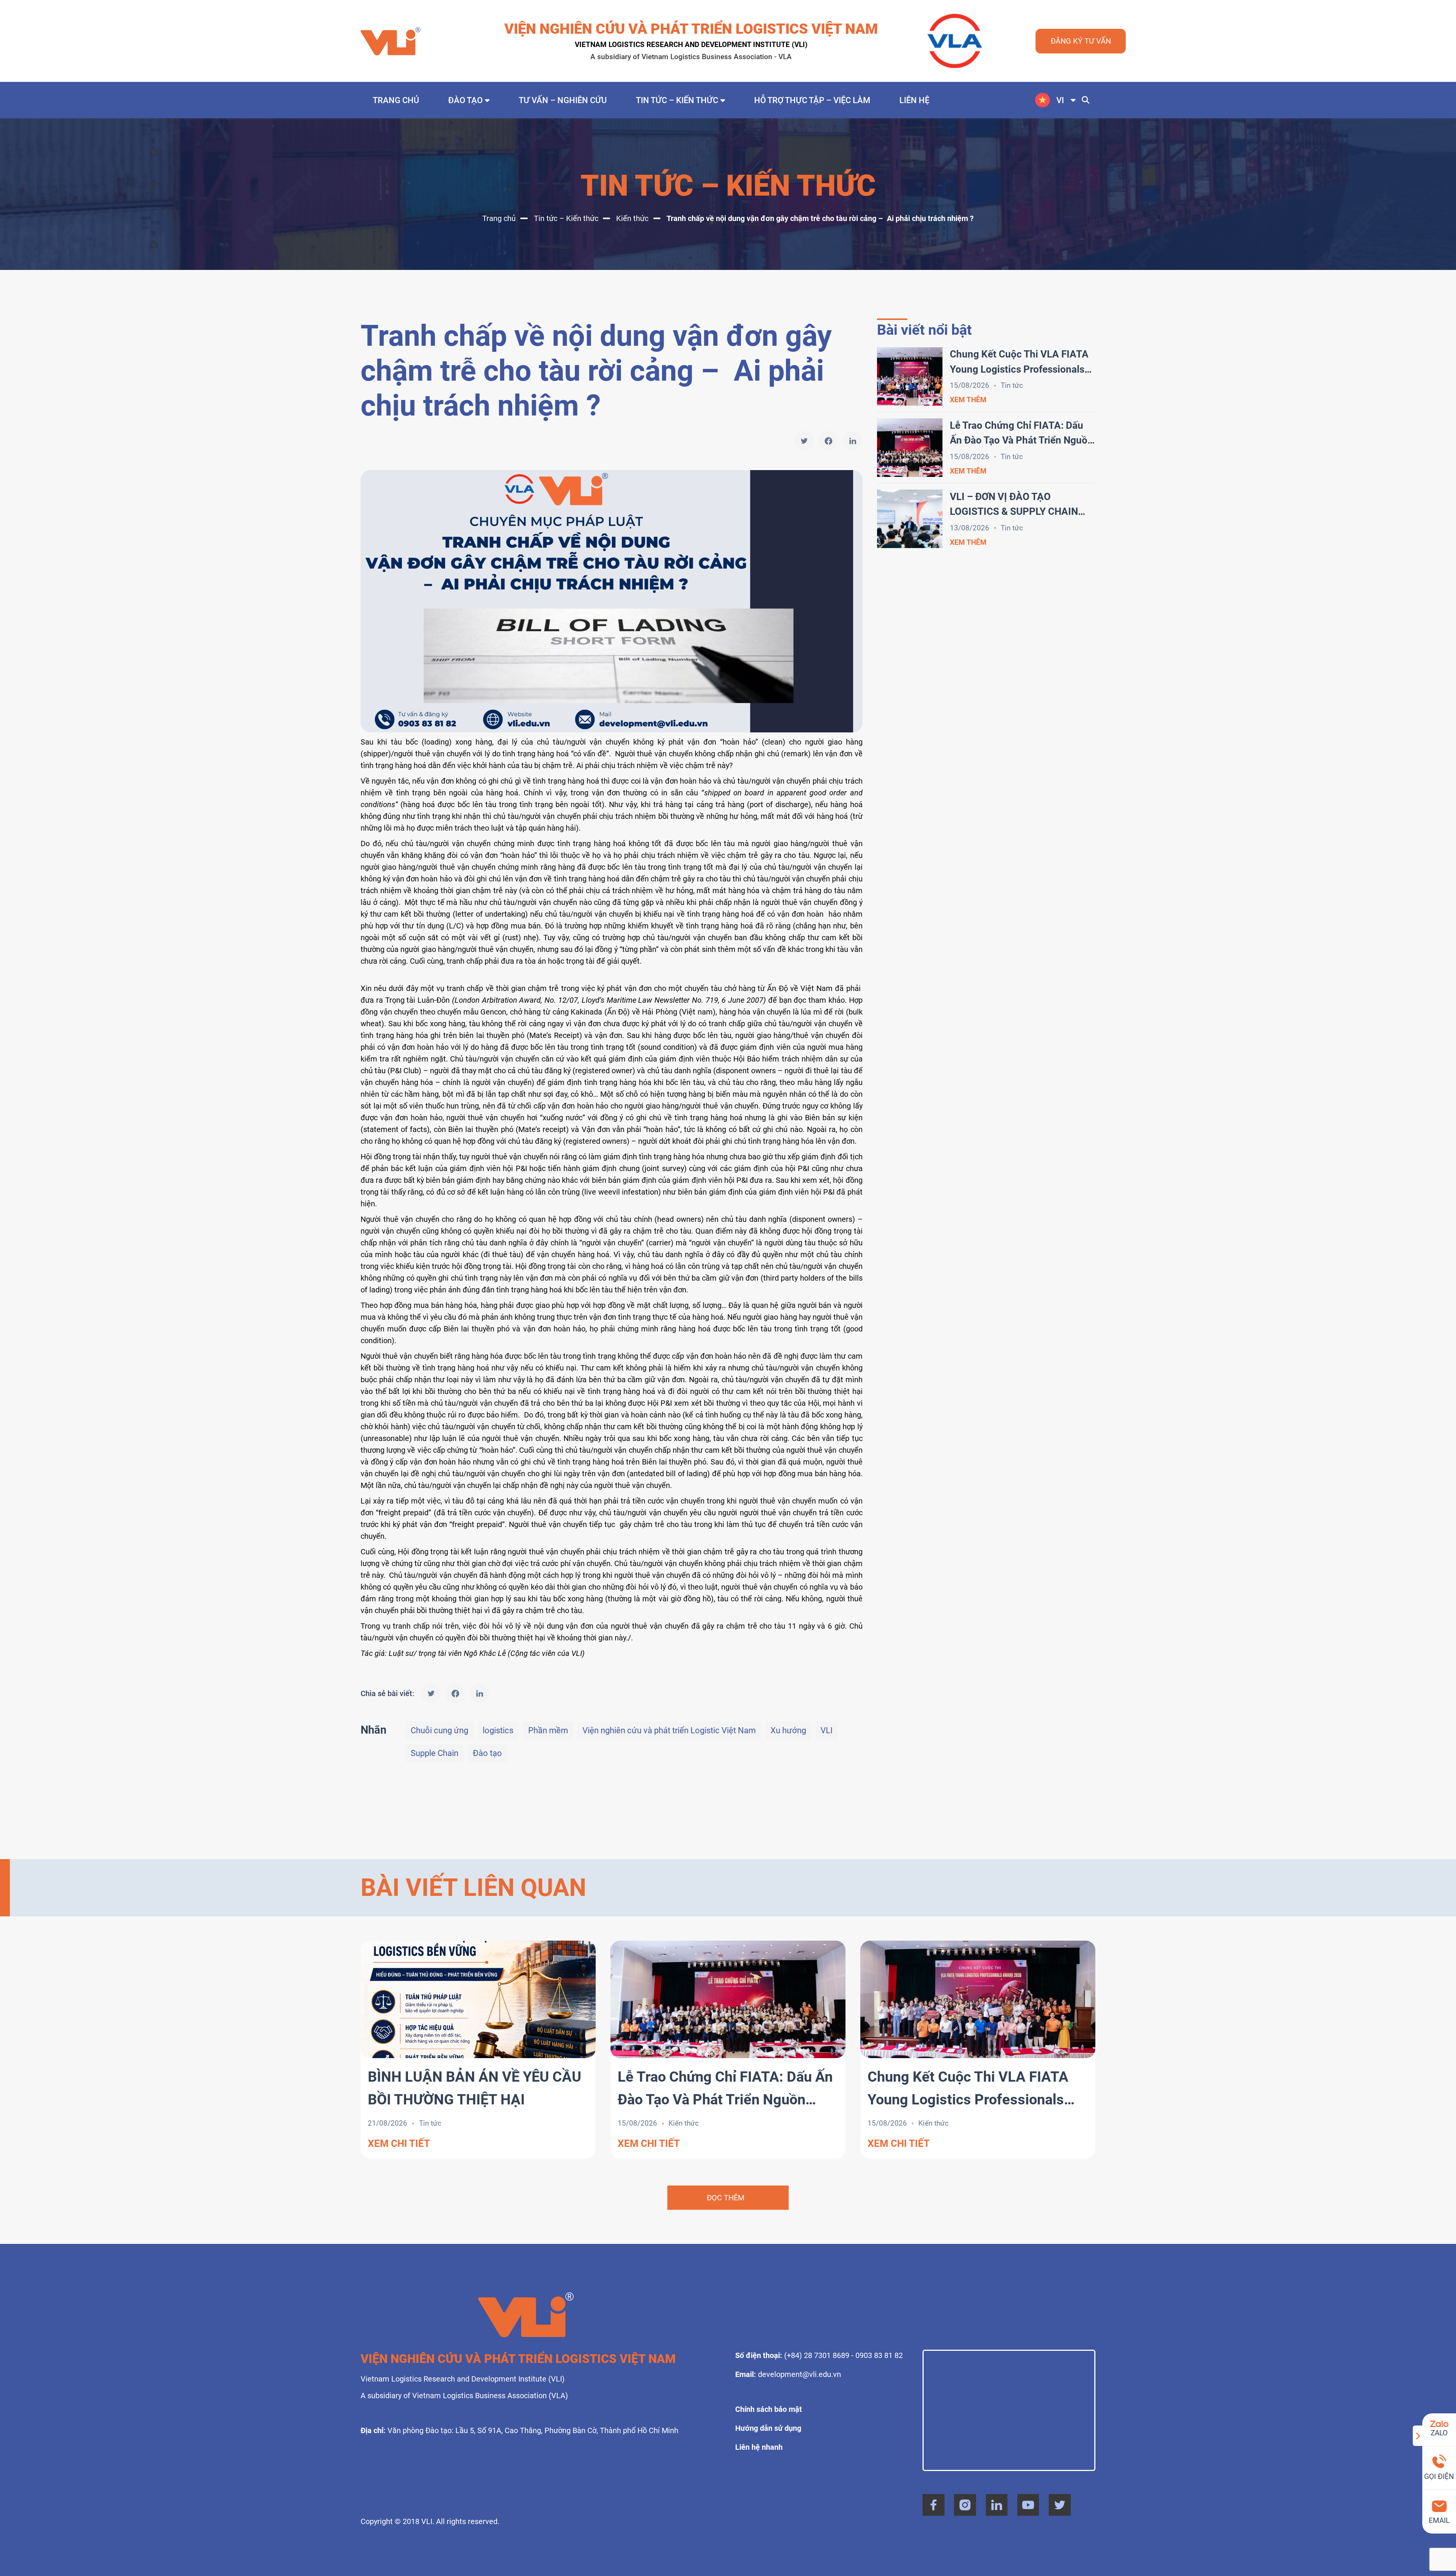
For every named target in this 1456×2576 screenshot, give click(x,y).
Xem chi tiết (399, 2143)
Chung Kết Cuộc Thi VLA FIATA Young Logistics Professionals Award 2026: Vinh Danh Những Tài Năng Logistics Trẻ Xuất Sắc (1020, 363)
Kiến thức (632, 218)
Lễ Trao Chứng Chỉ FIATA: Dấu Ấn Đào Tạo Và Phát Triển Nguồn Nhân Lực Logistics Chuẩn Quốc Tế (1021, 434)
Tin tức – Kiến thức (677, 100)
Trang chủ (396, 100)
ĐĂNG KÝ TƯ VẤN (1081, 41)
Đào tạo (465, 100)
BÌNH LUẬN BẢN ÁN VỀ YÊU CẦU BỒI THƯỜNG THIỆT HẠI (475, 2088)
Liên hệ (914, 100)
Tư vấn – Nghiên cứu (563, 100)
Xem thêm (968, 400)
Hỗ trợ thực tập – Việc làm (812, 100)
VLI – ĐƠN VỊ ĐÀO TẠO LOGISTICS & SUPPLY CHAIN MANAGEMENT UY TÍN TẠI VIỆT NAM (1021, 505)
